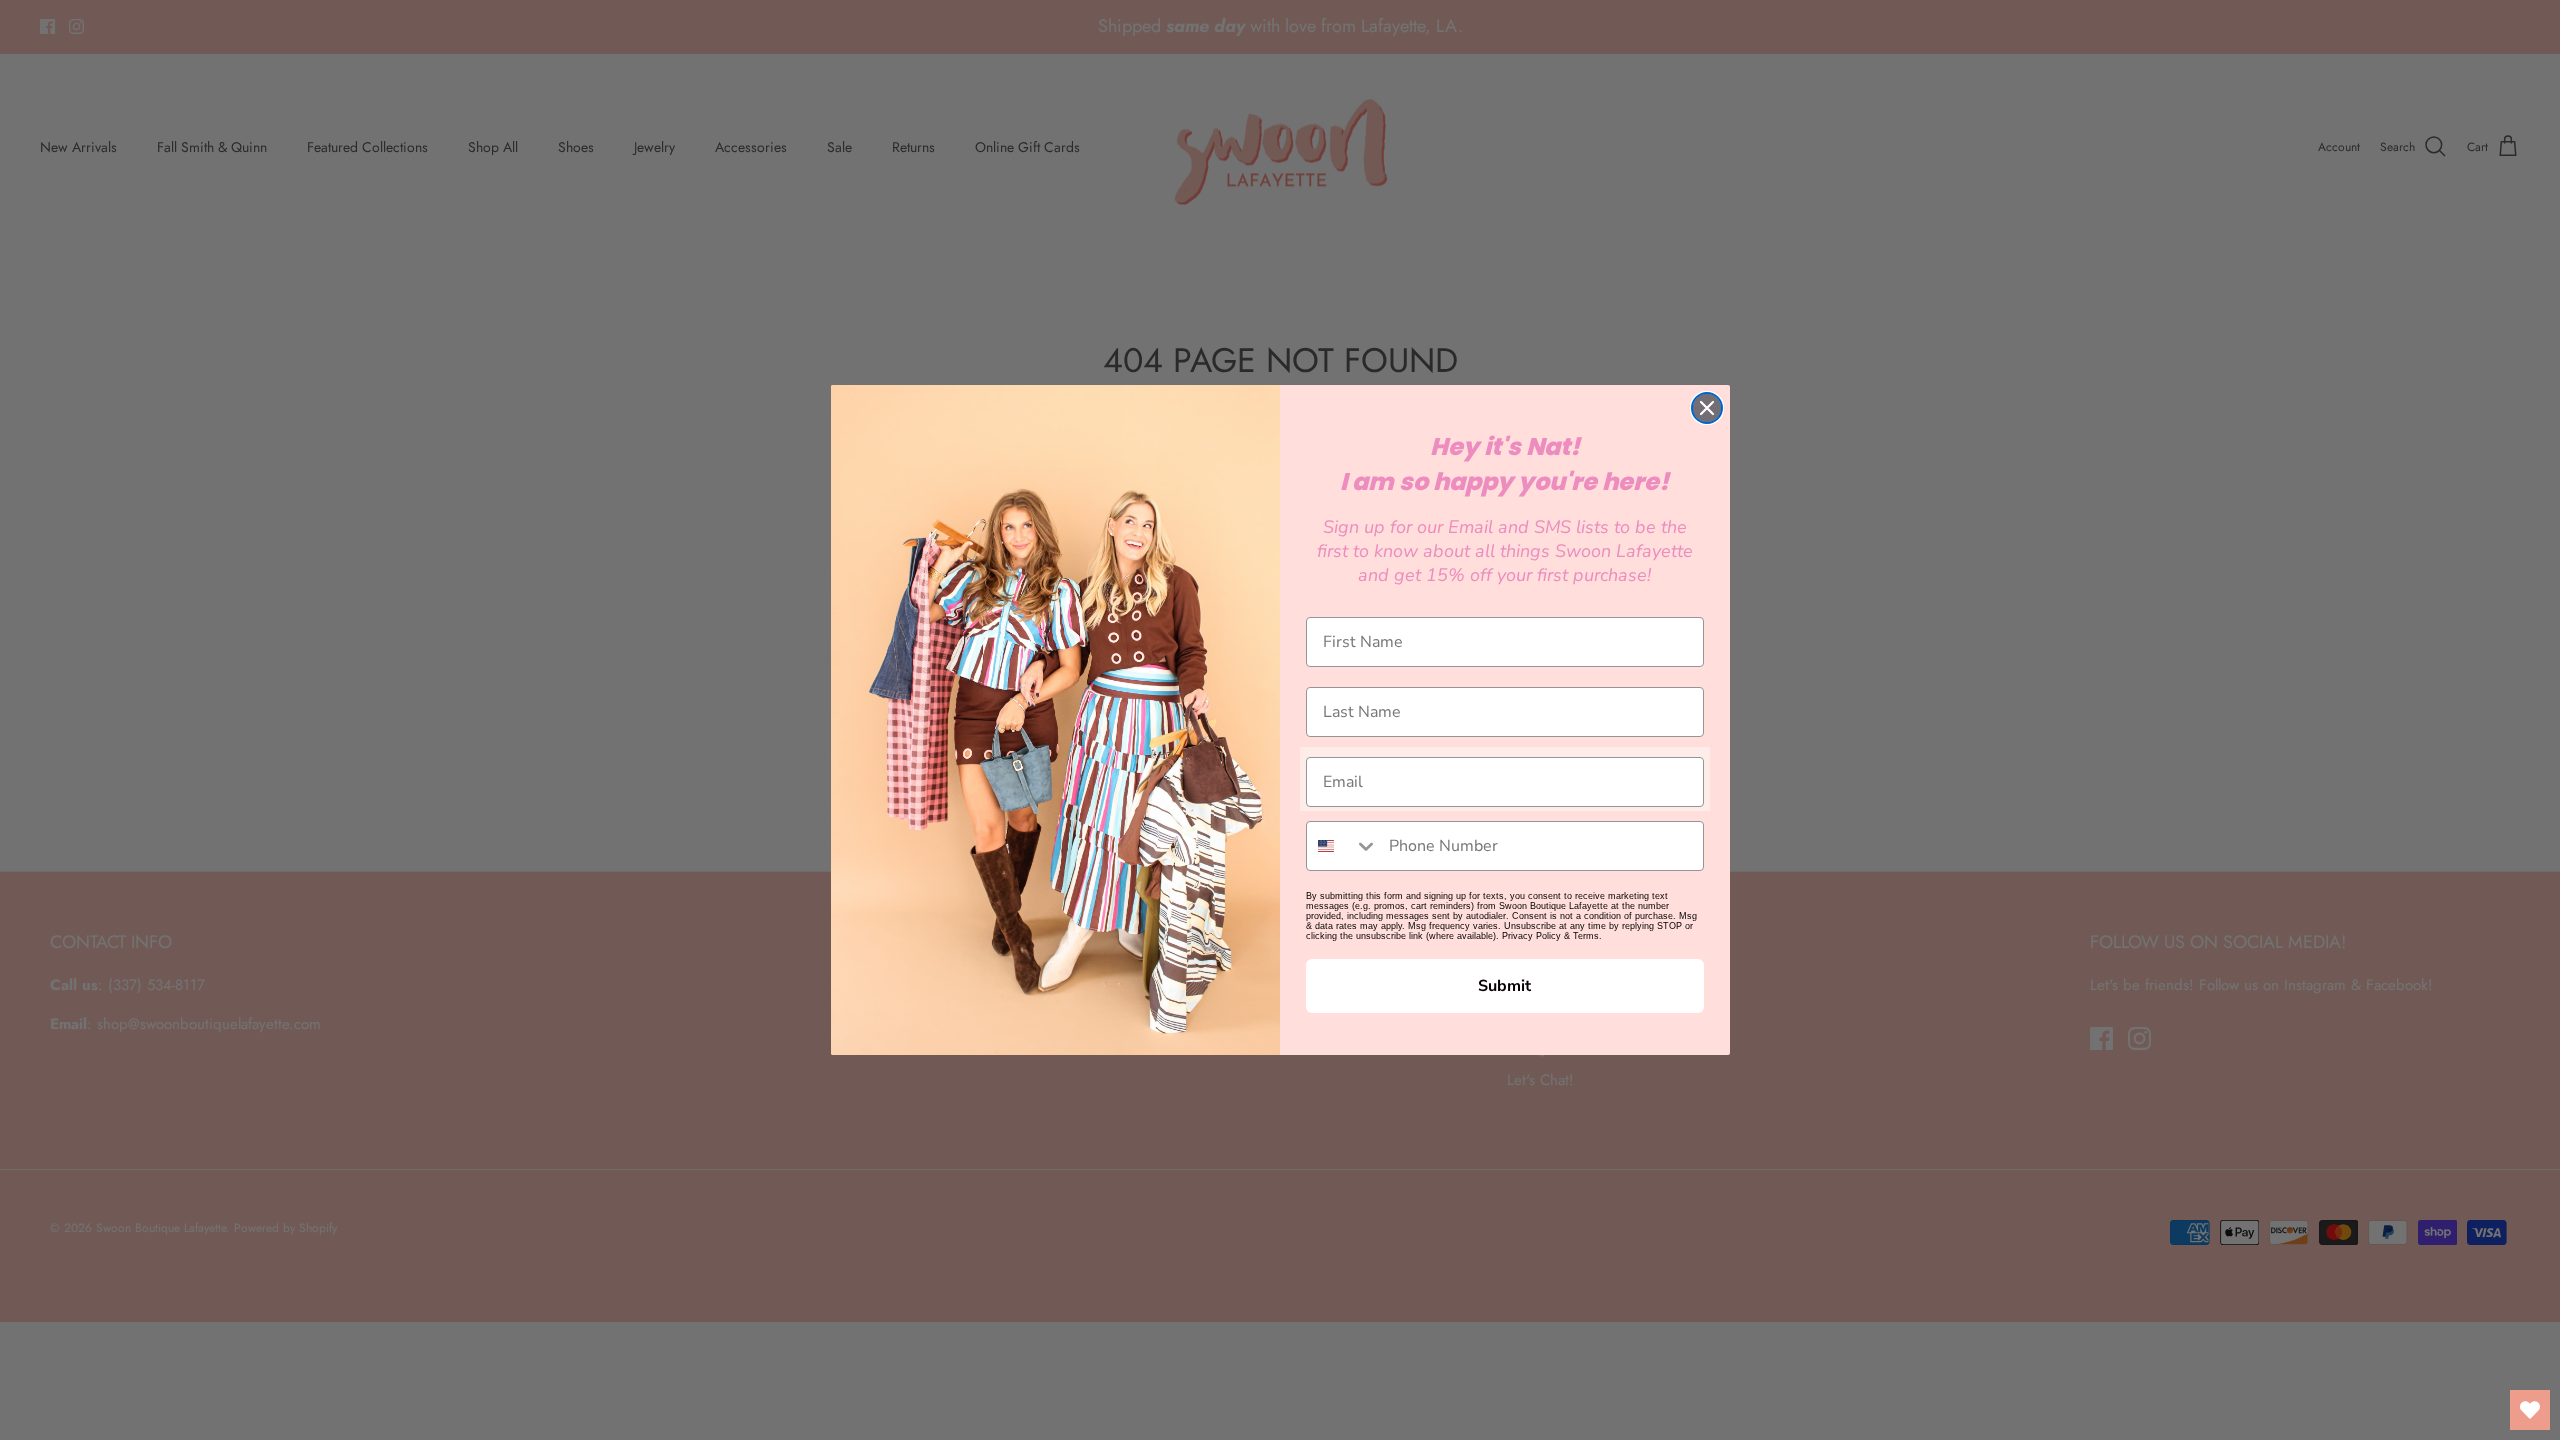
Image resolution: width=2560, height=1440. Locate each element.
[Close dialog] (1707, 408)
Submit (1504, 986)
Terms (1586, 936)
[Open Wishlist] (2530, 1410)
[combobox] (1343, 846)
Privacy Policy (1531, 936)
